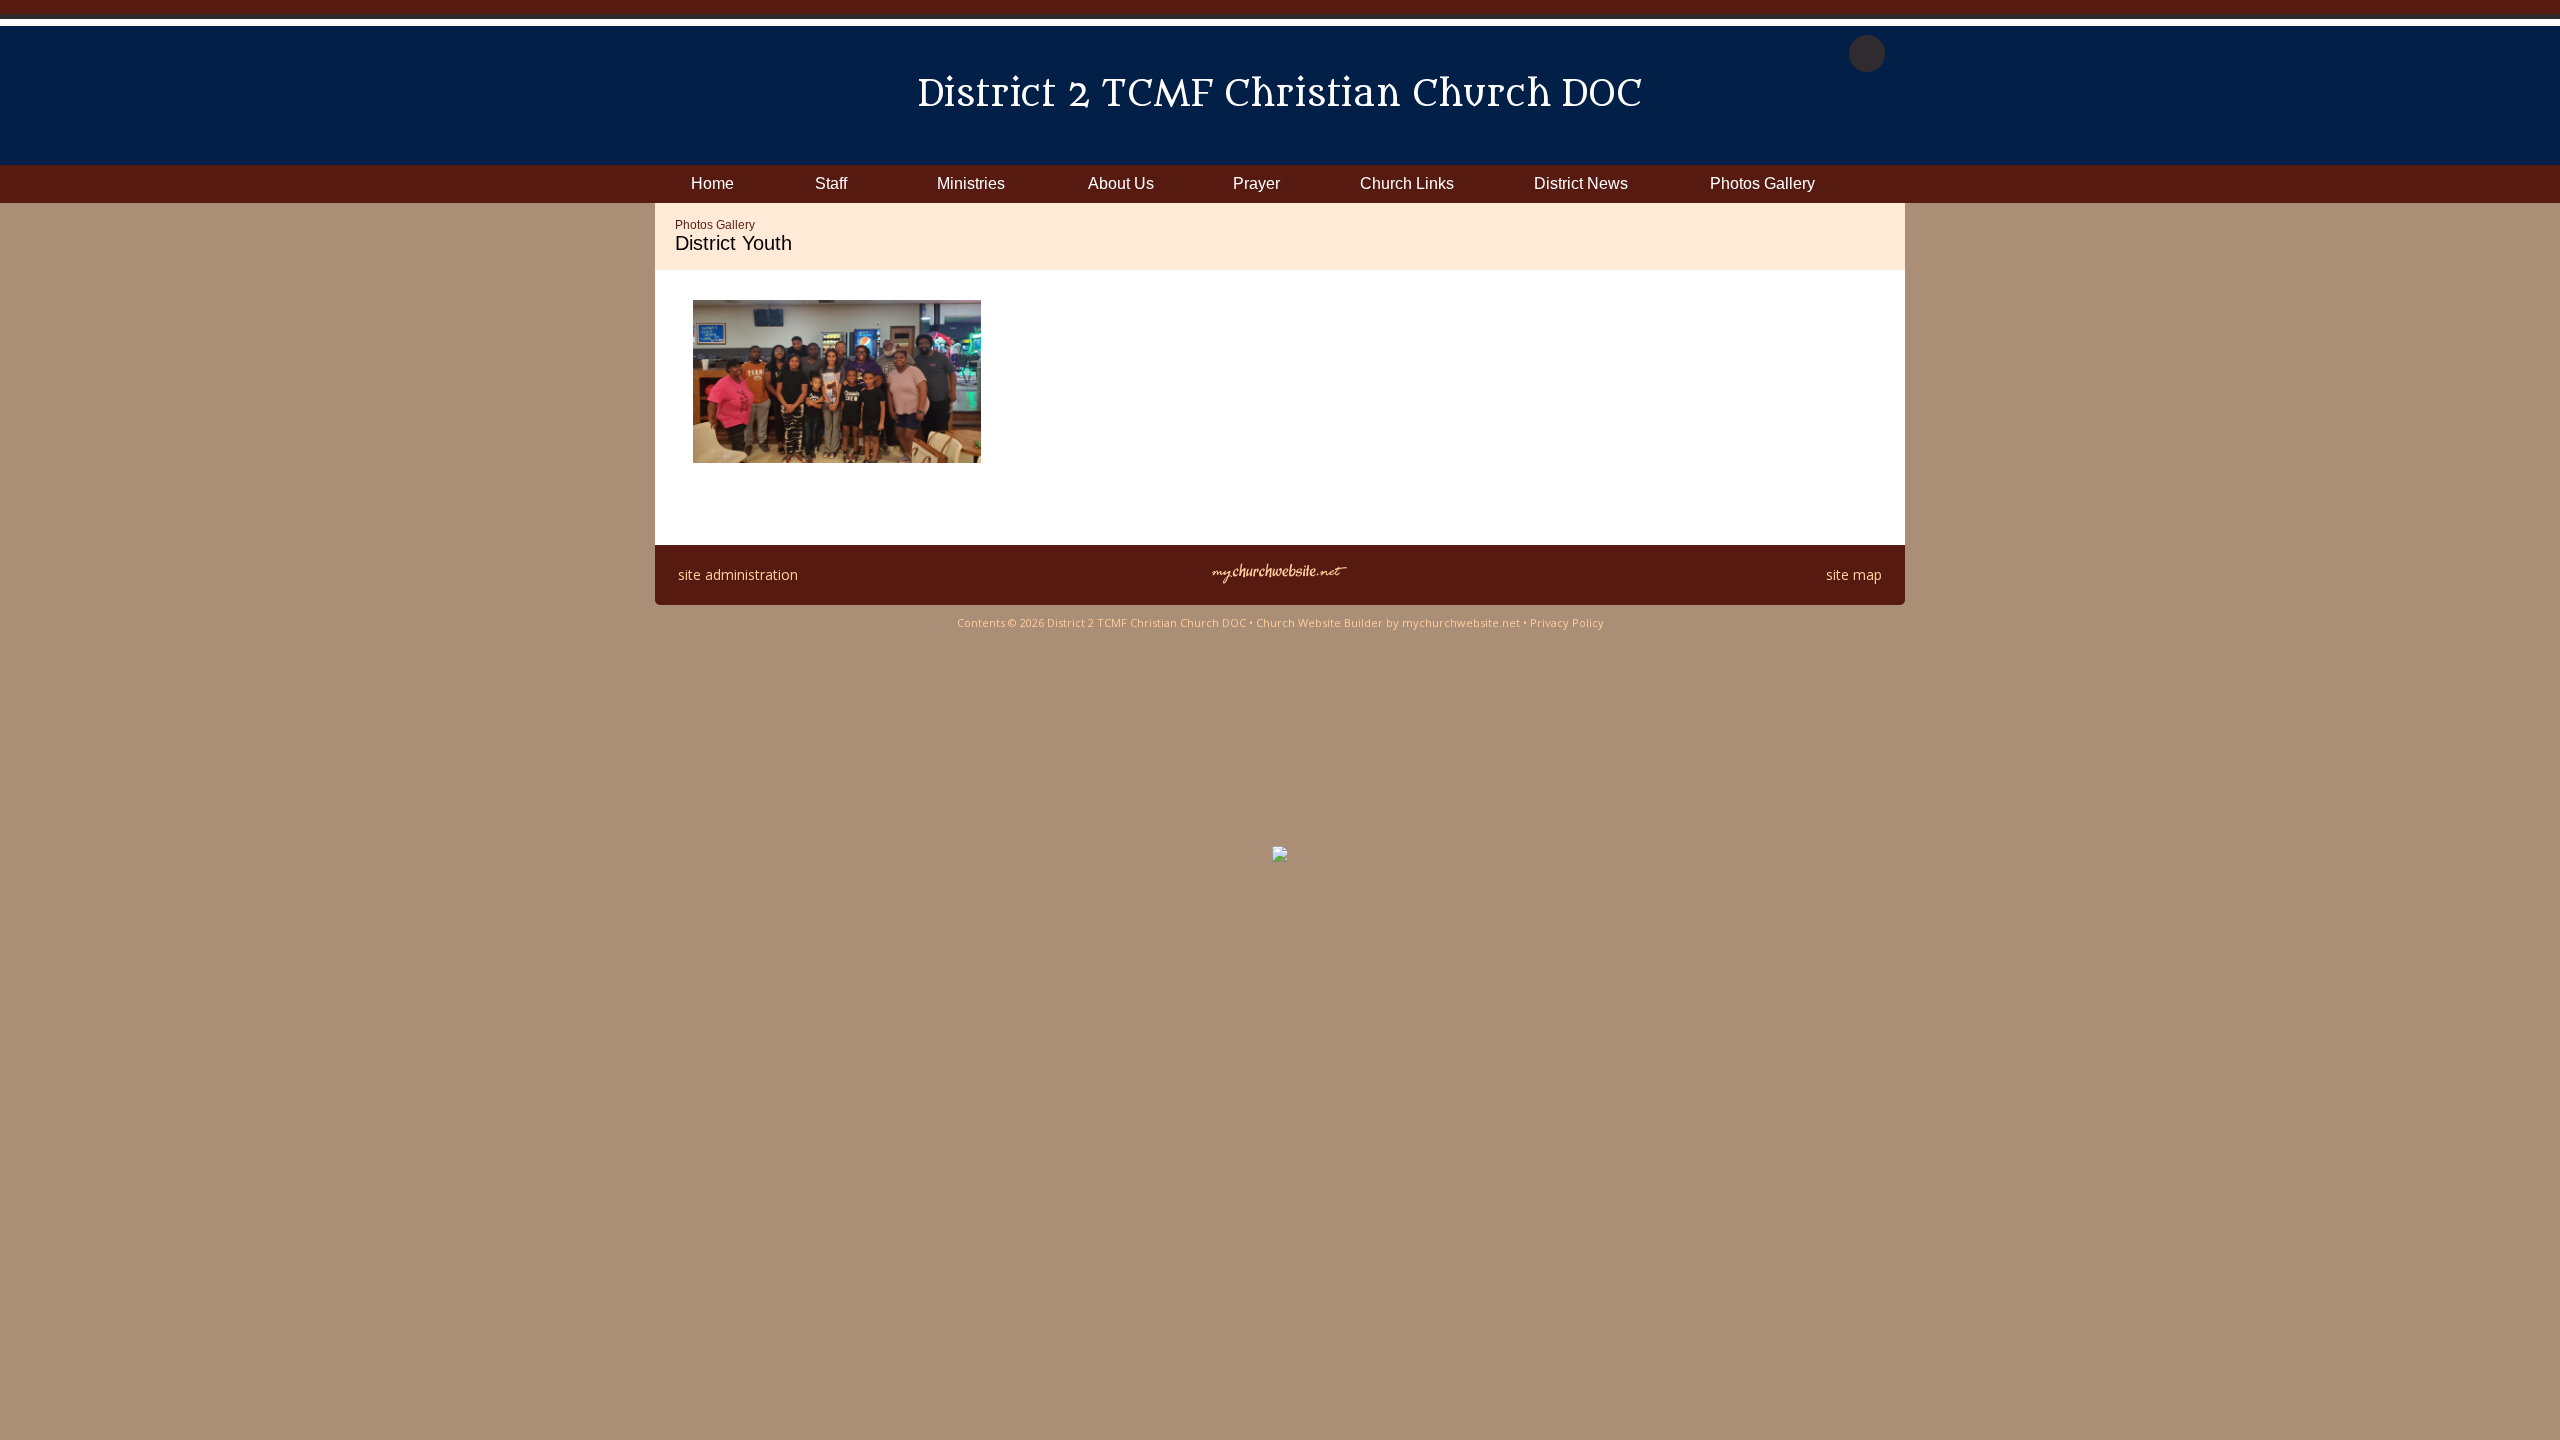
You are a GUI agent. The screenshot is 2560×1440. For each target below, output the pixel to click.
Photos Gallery (715, 225)
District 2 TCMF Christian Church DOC (1280, 94)
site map (1854, 574)
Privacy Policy (1567, 622)
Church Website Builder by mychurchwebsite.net (1388, 622)
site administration (738, 574)
